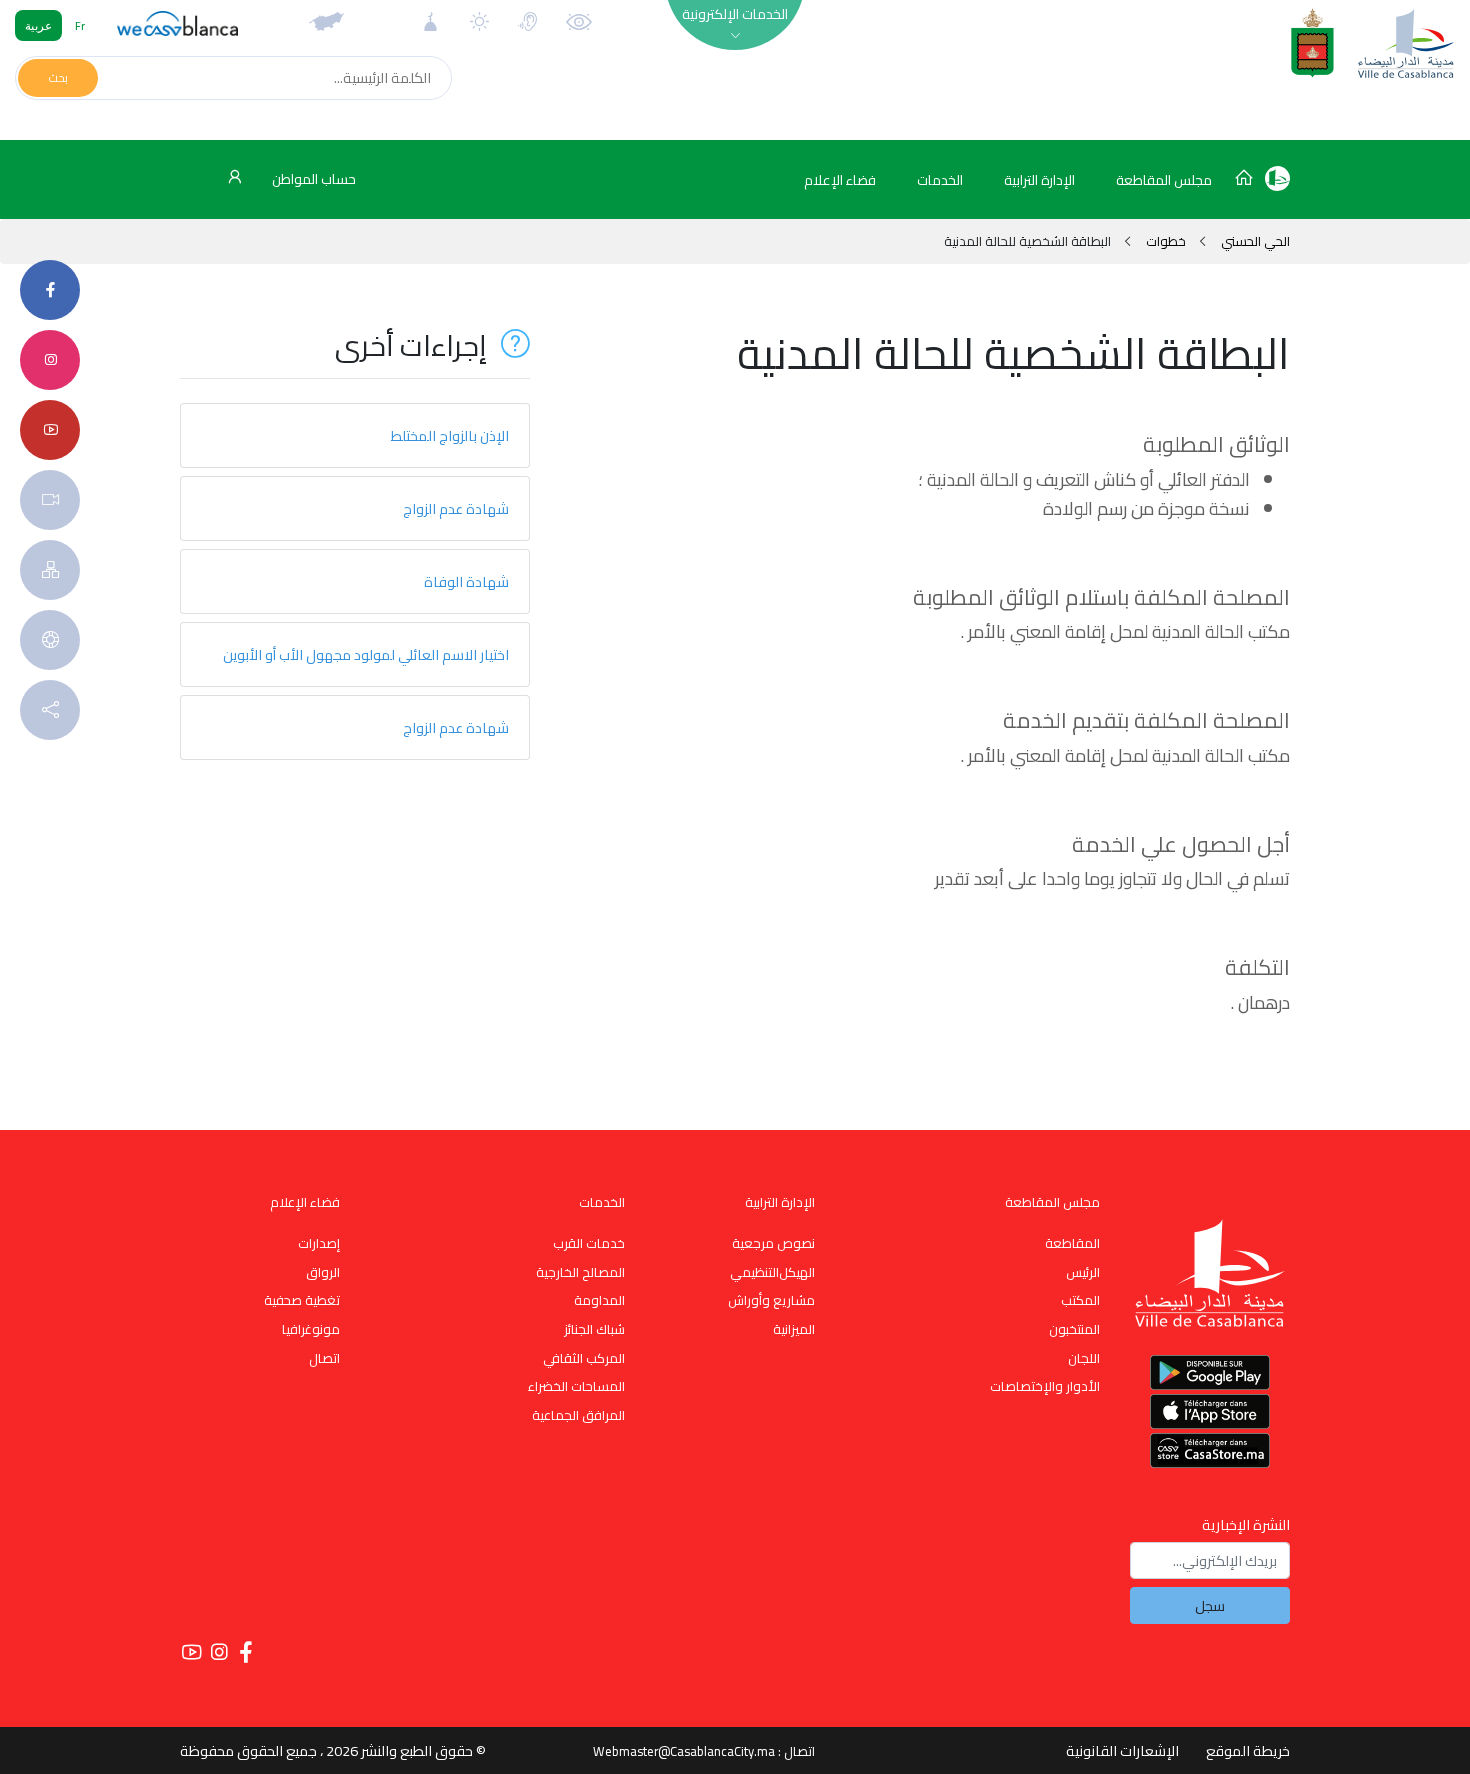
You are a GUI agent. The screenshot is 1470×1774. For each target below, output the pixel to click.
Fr (80, 25)
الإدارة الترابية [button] (1039, 180)
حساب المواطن (312, 179)
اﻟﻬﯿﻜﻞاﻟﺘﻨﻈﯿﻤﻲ (772, 1272)
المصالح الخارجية (580, 1272)
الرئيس (1083, 1272)
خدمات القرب (589, 1243)
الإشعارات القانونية (1122, 1750)
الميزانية (794, 1329)
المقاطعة (1072, 1243)
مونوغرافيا (311, 1329)
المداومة (599, 1300)
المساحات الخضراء (576, 1386)
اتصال (324, 1358)
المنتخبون (1074, 1329)
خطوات (1166, 241)
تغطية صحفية (302, 1300)
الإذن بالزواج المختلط (450, 435)
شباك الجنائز (594, 1329)
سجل (1210, 1605)
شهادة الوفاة (466, 581)
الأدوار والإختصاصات (1045, 1386)
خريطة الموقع (1248, 1750)
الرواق (323, 1272)
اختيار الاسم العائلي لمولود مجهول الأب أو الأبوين (366, 654)
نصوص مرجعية (773, 1243)
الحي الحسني (1254, 241)
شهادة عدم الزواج (456, 508)
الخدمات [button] (940, 180)
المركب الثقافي (584, 1358)
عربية (38, 25)
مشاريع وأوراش (771, 1300)
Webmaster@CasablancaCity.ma (684, 1751)
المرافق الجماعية (578, 1415)
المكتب (1080, 1300)
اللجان (1084, 1358)
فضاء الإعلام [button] (840, 180)
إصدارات (319, 1243)
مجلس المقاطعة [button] (1164, 180)
